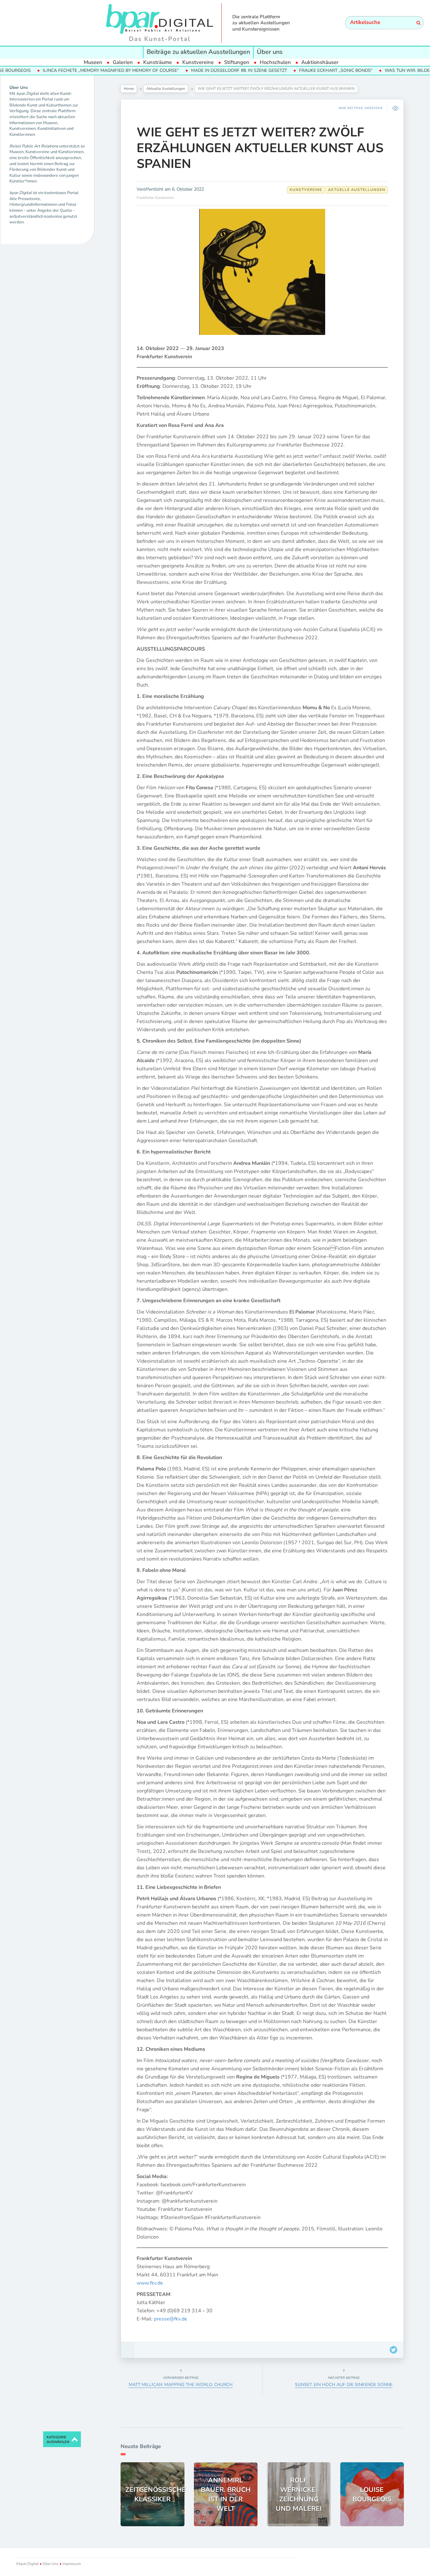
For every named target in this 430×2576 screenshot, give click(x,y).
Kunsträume (158, 62)
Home (129, 89)
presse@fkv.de (171, 2319)
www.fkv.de (150, 2283)
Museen (93, 62)
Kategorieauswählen (58, 2440)
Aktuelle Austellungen (166, 89)
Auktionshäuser (320, 62)
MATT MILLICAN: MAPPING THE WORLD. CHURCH (181, 2385)
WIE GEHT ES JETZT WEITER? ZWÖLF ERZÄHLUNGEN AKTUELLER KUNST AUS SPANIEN (260, 148)
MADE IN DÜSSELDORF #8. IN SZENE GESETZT (183, 70)
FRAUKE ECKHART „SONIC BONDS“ (280, 70)
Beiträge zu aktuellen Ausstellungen (198, 52)
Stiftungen (237, 62)
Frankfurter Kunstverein (155, 198)
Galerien (123, 62)
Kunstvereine (198, 62)
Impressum (71, 2564)
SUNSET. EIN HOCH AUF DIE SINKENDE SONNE (344, 2385)
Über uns (270, 52)
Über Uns (51, 2564)
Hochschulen (275, 62)
